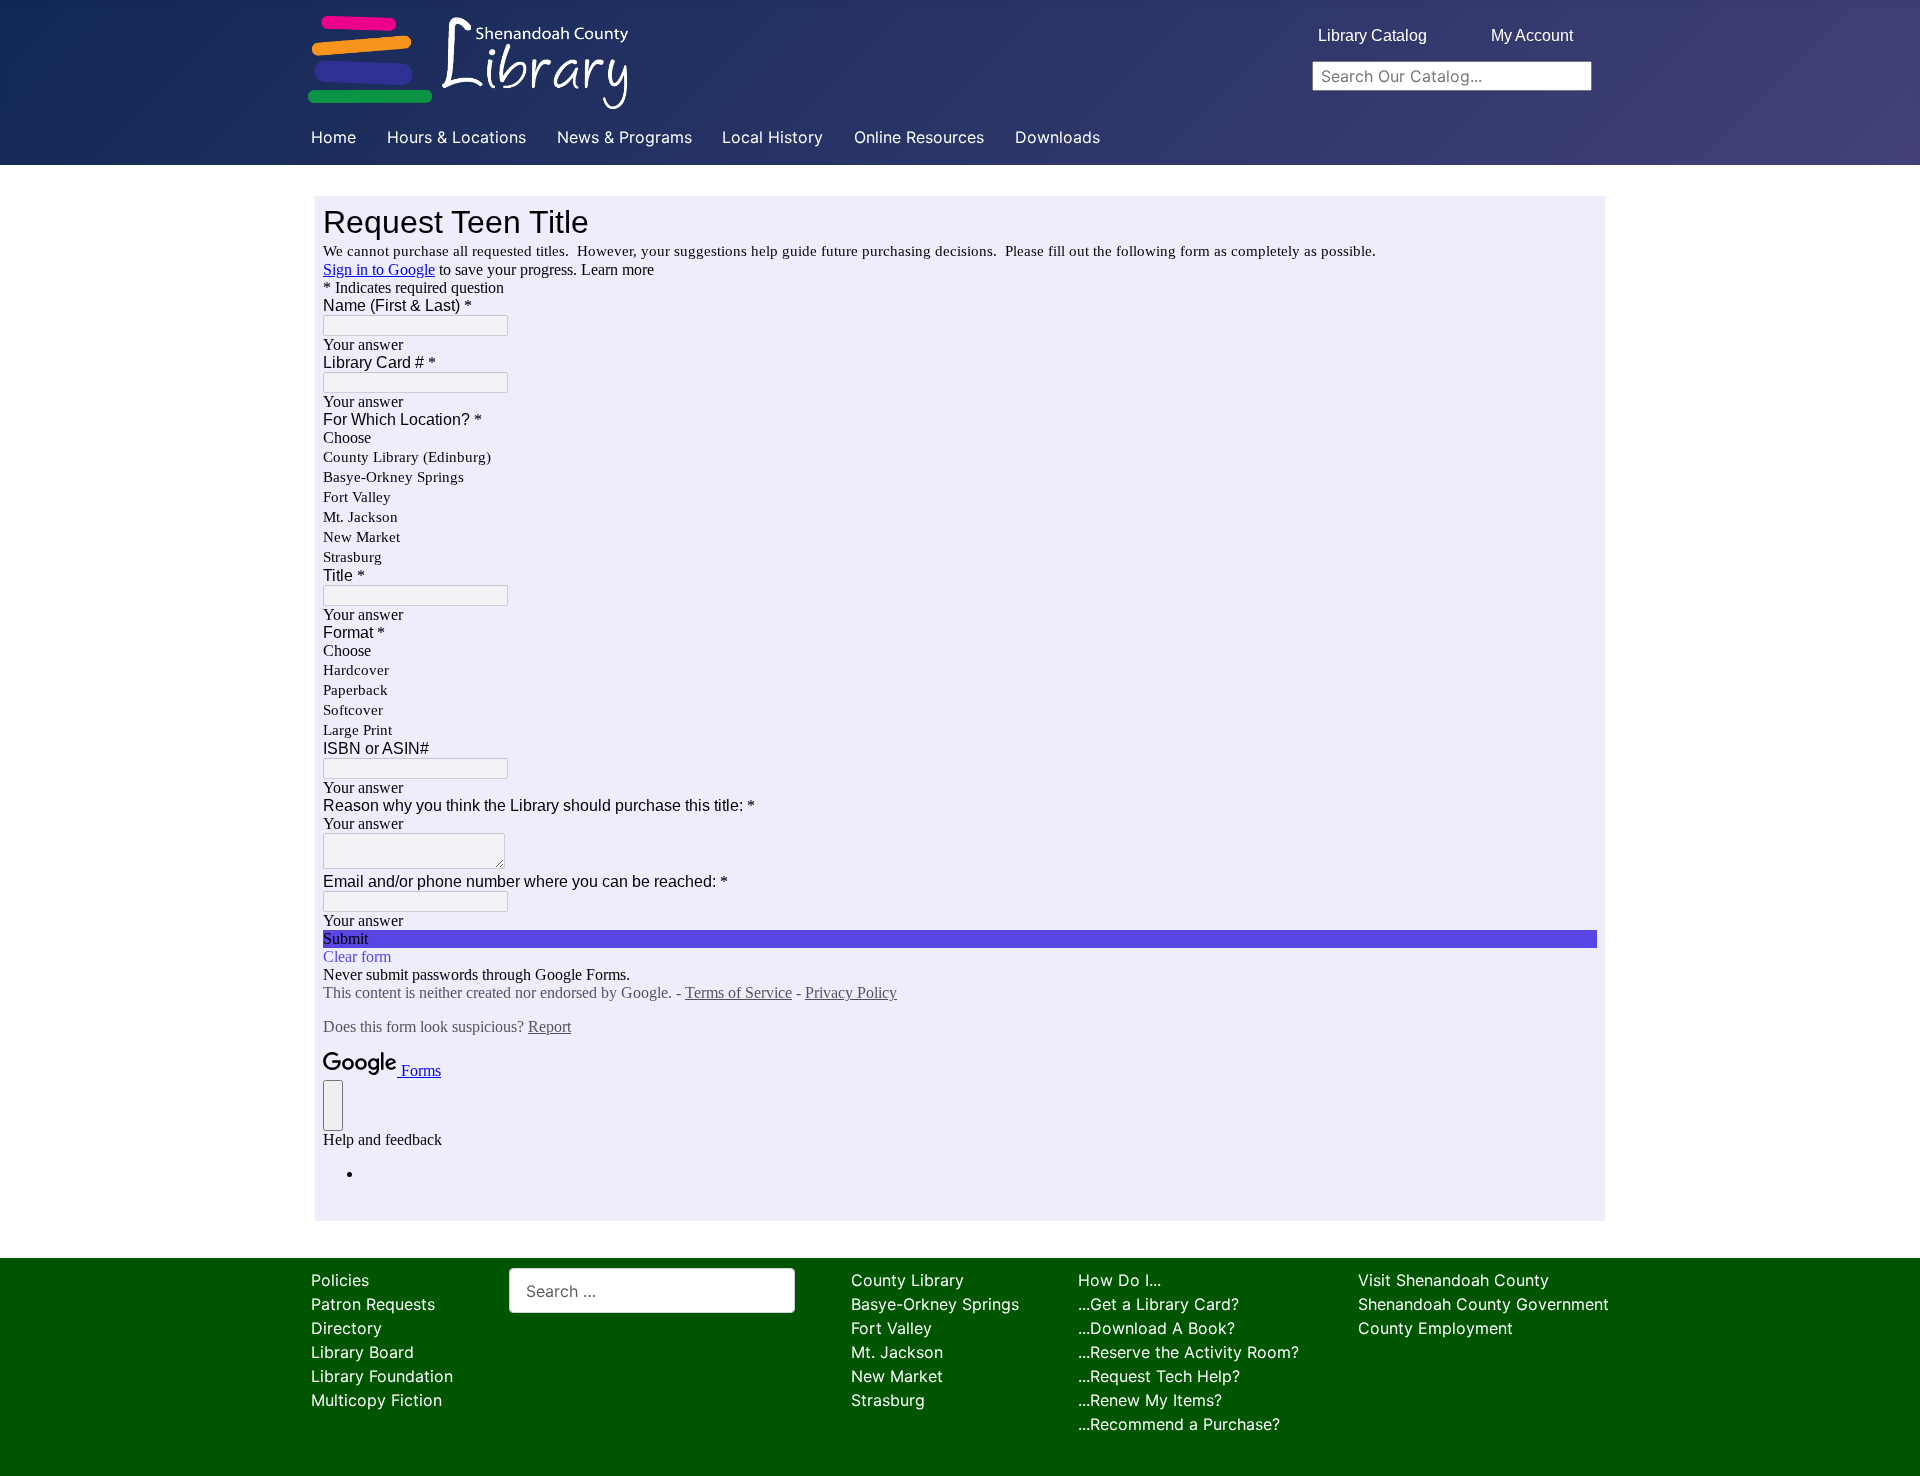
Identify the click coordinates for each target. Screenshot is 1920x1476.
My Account (1532, 35)
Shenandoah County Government (1483, 1304)
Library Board (362, 1352)
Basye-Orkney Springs (935, 1304)
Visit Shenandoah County (1453, 1280)
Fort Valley (891, 1328)
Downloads (1057, 137)
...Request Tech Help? (1159, 1376)
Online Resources (919, 137)
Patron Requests (373, 1304)
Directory (346, 1328)
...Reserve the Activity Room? (1188, 1352)
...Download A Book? (1156, 1328)
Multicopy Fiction (376, 1400)
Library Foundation (382, 1376)
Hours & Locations (456, 137)
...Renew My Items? (1150, 1400)
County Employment (1435, 1328)
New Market (897, 1376)
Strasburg (888, 1400)
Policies (340, 1280)
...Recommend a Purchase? (1179, 1424)
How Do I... (1119, 1280)
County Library (907, 1280)
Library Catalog (1372, 35)
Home (333, 137)
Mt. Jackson (897, 1352)
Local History (772, 137)
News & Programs (624, 137)
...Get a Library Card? (1158, 1304)
